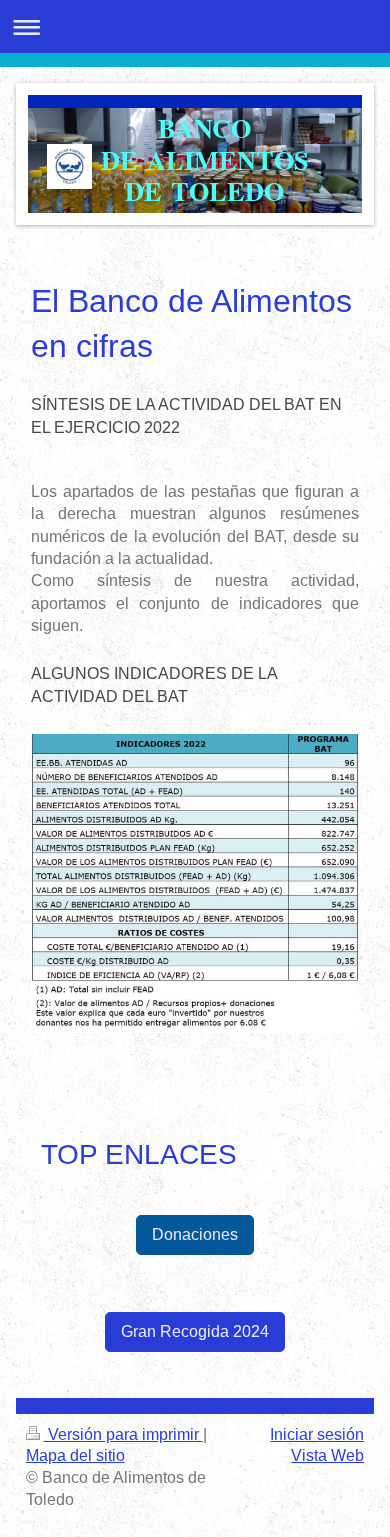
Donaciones (195, 1234)
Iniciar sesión (317, 1434)
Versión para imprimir (123, 1434)
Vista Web (327, 1455)
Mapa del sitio (75, 1455)
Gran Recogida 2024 (195, 1331)
